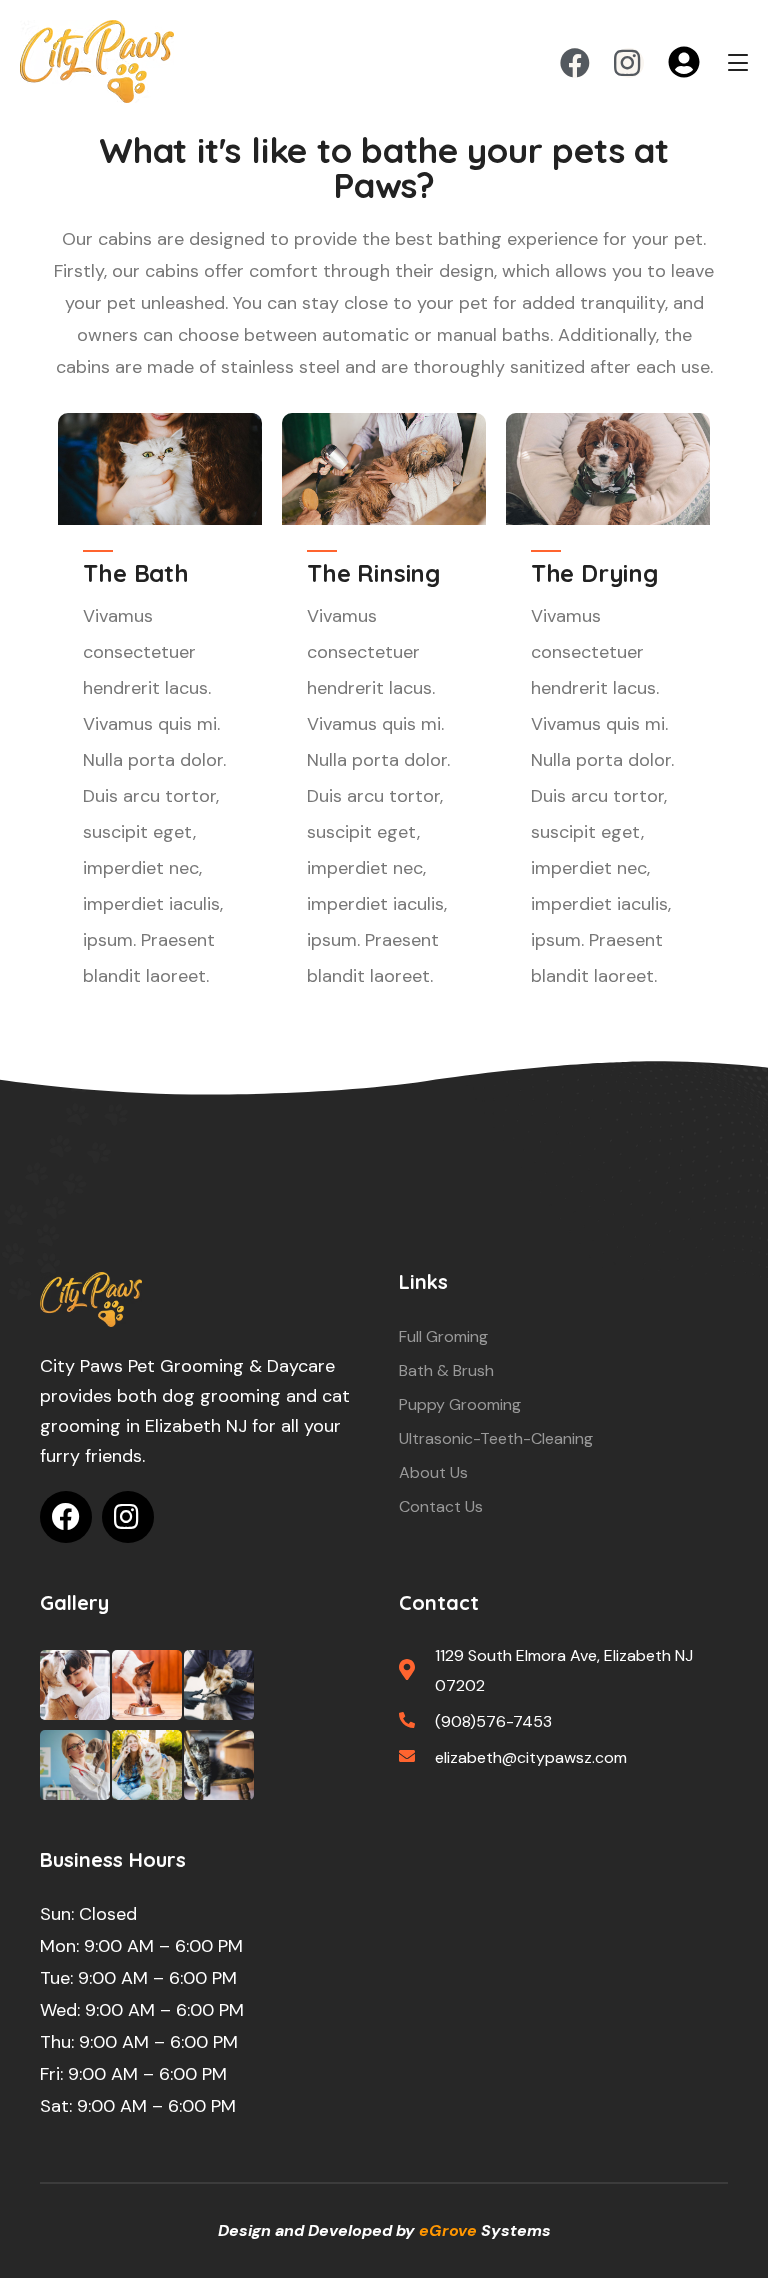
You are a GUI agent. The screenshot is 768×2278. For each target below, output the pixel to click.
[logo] (91, 1299)
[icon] (575, 63)
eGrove (448, 2230)
